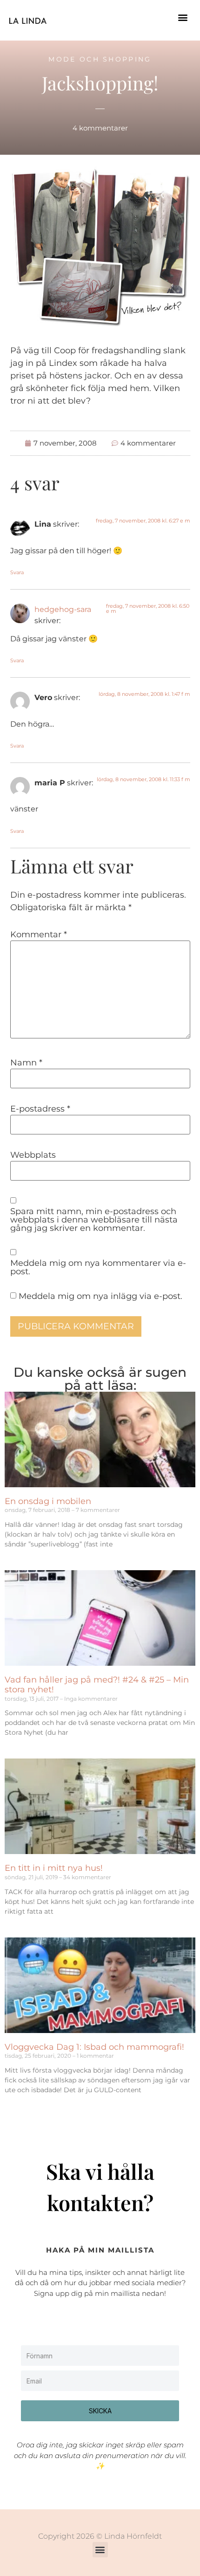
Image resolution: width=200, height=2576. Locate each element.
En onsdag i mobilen (48, 1501)
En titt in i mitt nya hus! (54, 1868)
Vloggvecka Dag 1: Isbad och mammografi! (94, 2047)
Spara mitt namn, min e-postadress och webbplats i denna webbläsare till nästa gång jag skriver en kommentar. (94, 1220)
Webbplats (33, 1155)
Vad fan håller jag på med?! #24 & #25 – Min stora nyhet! (97, 1685)
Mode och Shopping (100, 59)
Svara (17, 572)
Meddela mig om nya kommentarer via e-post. (98, 1267)
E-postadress (40, 1109)
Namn (26, 1063)
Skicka (100, 2411)
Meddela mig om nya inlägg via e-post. (100, 1296)
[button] (183, 17)
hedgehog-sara (63, 609)
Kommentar (39, 934)
